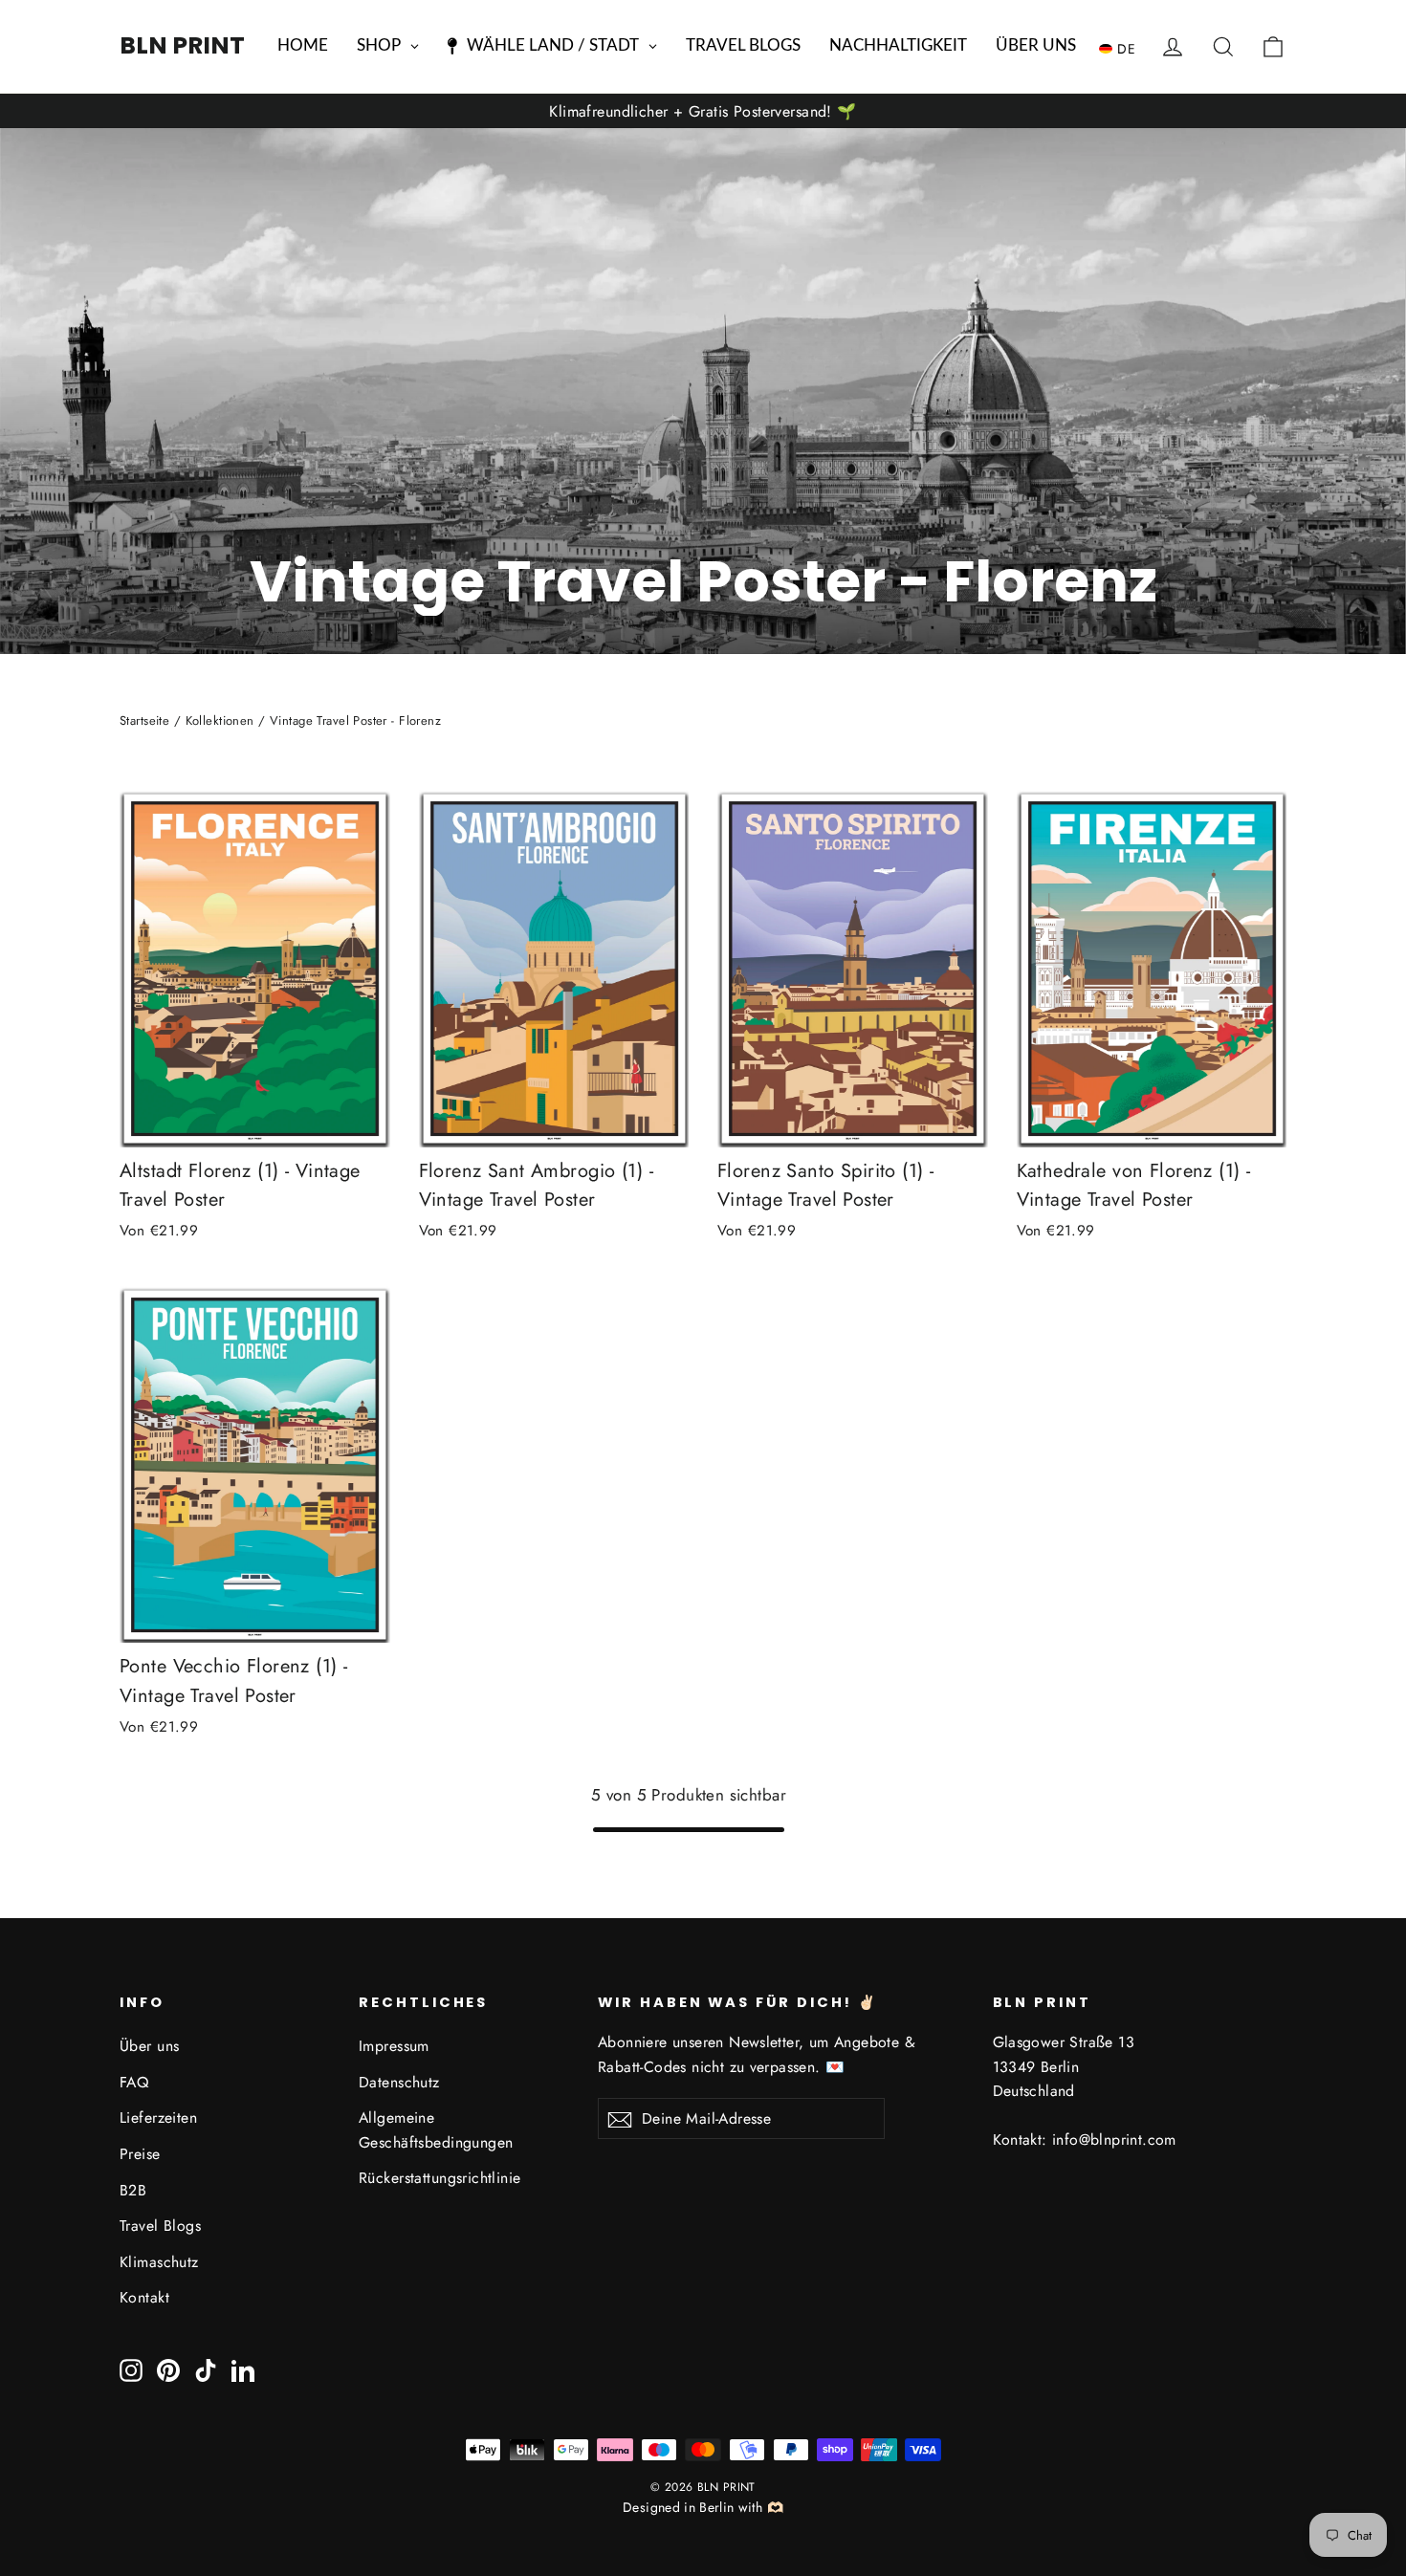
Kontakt (144, 2297)
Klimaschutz (159, 2262)
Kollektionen (220, 720)
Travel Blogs (160, 2226)
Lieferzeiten (158, 2118)
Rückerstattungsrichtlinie (440, 2178)
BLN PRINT (182, 45)
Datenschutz (399, 2082)
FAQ (134, 2082)
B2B (133, 2190)
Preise (140, 2154)
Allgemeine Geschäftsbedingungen (436, 2129)
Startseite (144, 720)
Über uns (149, 2046)
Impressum (394, 2046)
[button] (1122, 48)
